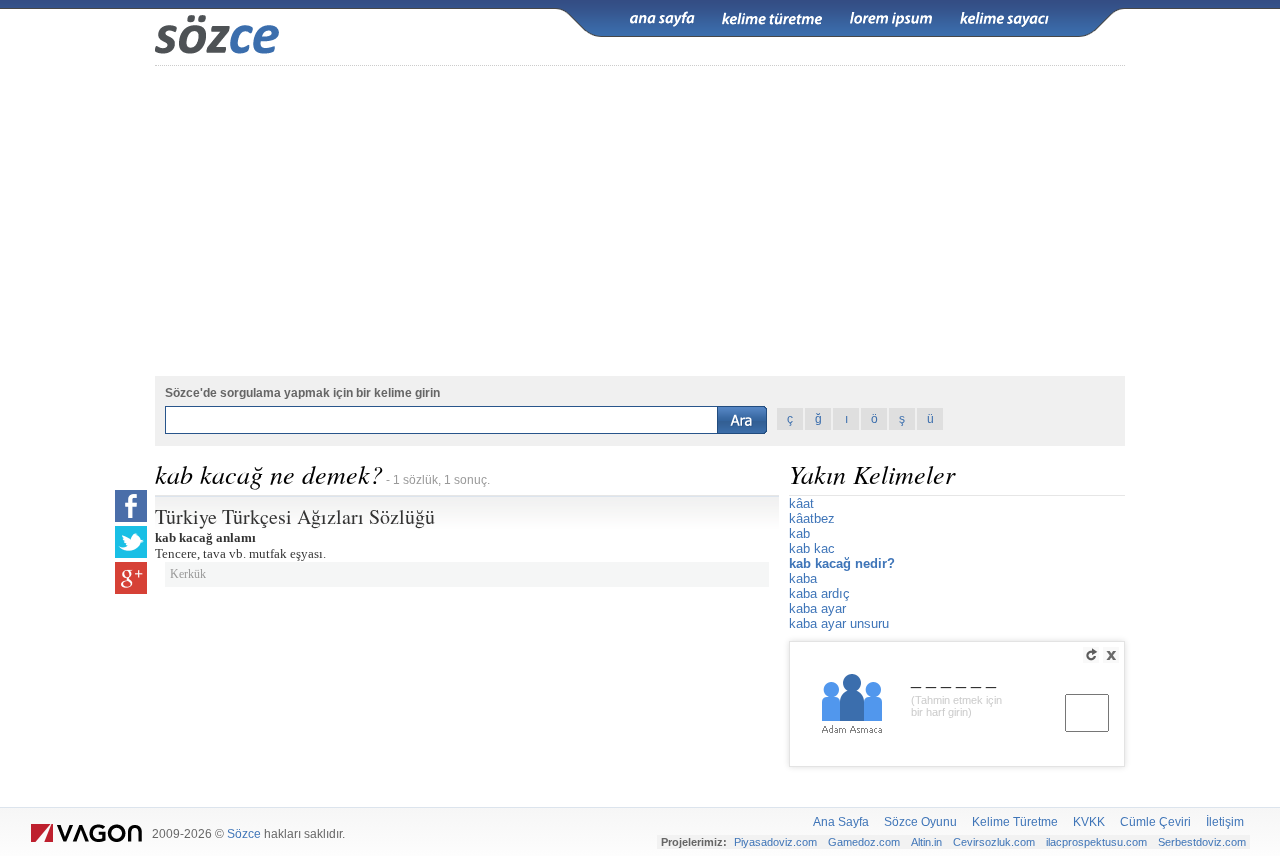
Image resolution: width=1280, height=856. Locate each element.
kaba (803, 578)
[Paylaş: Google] (131, 578)
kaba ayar (817, 608)
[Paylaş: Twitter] (131, 542)
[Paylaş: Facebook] (131, 506)
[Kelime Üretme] (772, 19)
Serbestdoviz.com (1202, 842)
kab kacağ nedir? (842, 563)
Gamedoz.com (864, 842)
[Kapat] (1111, 655)
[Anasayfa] (662, 19)
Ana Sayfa (841, 822)
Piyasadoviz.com (775, 842)
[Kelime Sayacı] (1005, 19)
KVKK (1089, 822)
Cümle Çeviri (1155, 822)
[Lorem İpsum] (891, 19)
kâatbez (812, 518)
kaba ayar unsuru (839, 623)
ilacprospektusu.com (1096, 842)
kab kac (812, 548)
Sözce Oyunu (920, 822)
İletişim (1225, 822)
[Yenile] (1091, 655)
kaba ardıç (819, 593)
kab (799, 533)
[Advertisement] (640, 221)
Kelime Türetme (1015, 822)
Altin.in (926, 842)
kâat (801, 503)
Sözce (244, 834)
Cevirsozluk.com (994, 842)
